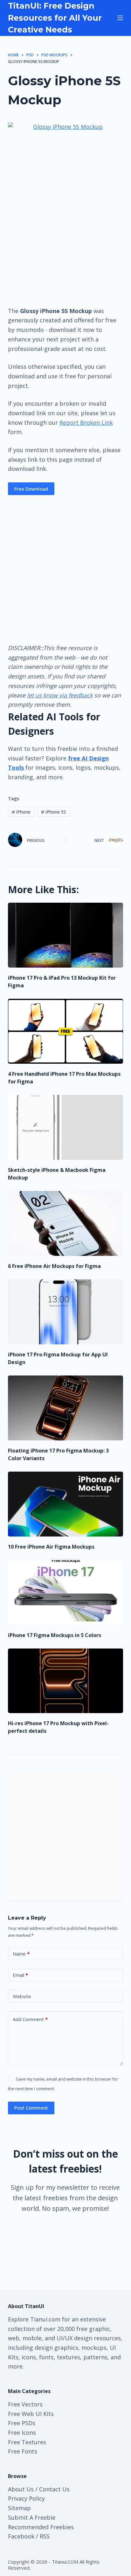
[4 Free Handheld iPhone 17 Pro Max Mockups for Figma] (66, 1031)
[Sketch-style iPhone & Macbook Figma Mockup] (66, 1127)
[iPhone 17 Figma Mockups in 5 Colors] (66, 1592)
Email (20, 1975)
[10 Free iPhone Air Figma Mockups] (66, 1504)
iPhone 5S (54, 812)
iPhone (21, 812)
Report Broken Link (86, 423)
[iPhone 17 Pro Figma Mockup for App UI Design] (66, 1312)
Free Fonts (23, 2451)
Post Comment (31, 2108)
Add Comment (30, 2019)
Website (22, 1996)
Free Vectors (25, 2404)
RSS (45, 2536)
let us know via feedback (60, 695)
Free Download (31, 489)
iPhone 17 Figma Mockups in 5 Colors (55, 1635)
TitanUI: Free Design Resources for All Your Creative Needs (55, 18)
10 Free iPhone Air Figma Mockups (51, 1547)
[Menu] (120, 18)
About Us (21, 2489)
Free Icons (22, 2432)
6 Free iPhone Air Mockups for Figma (54, 1266)
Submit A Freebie (32, 2517)
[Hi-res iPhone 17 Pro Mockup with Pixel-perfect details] (66, 1681)
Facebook (21, 2536)
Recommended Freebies (41, 2527)
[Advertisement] (65, 257)
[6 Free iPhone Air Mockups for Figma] (66, 1223)
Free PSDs (22, 2423)
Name (21, 1954)
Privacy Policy (26, 2498)
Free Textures (27, 2442)
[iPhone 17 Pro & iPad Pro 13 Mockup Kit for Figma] (66, 935)
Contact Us (54, 2489)
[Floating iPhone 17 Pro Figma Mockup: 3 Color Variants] (66, 1408)
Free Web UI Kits (31, 2414)
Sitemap (19, 2508)
